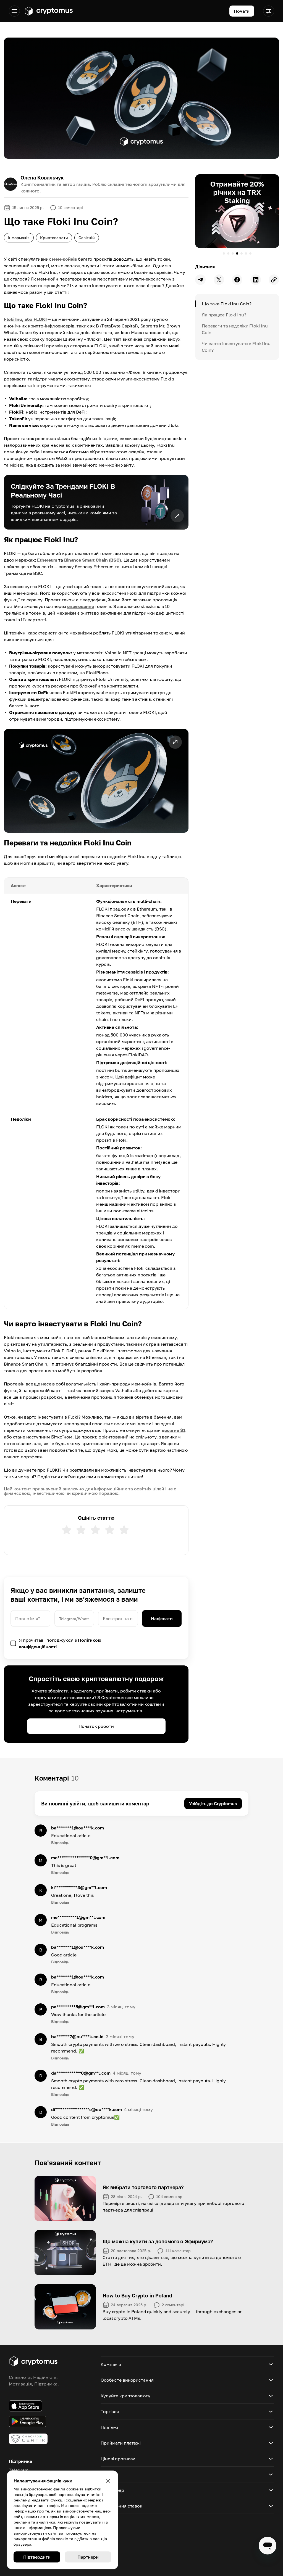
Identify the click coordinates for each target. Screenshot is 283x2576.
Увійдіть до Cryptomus (213, 1803)
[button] (96, 781)
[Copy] (274, 280)
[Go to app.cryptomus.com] (49, 11)
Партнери (88, 2557)
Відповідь (60, 1843)
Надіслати (162, 1618)
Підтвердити (37, 2557)
